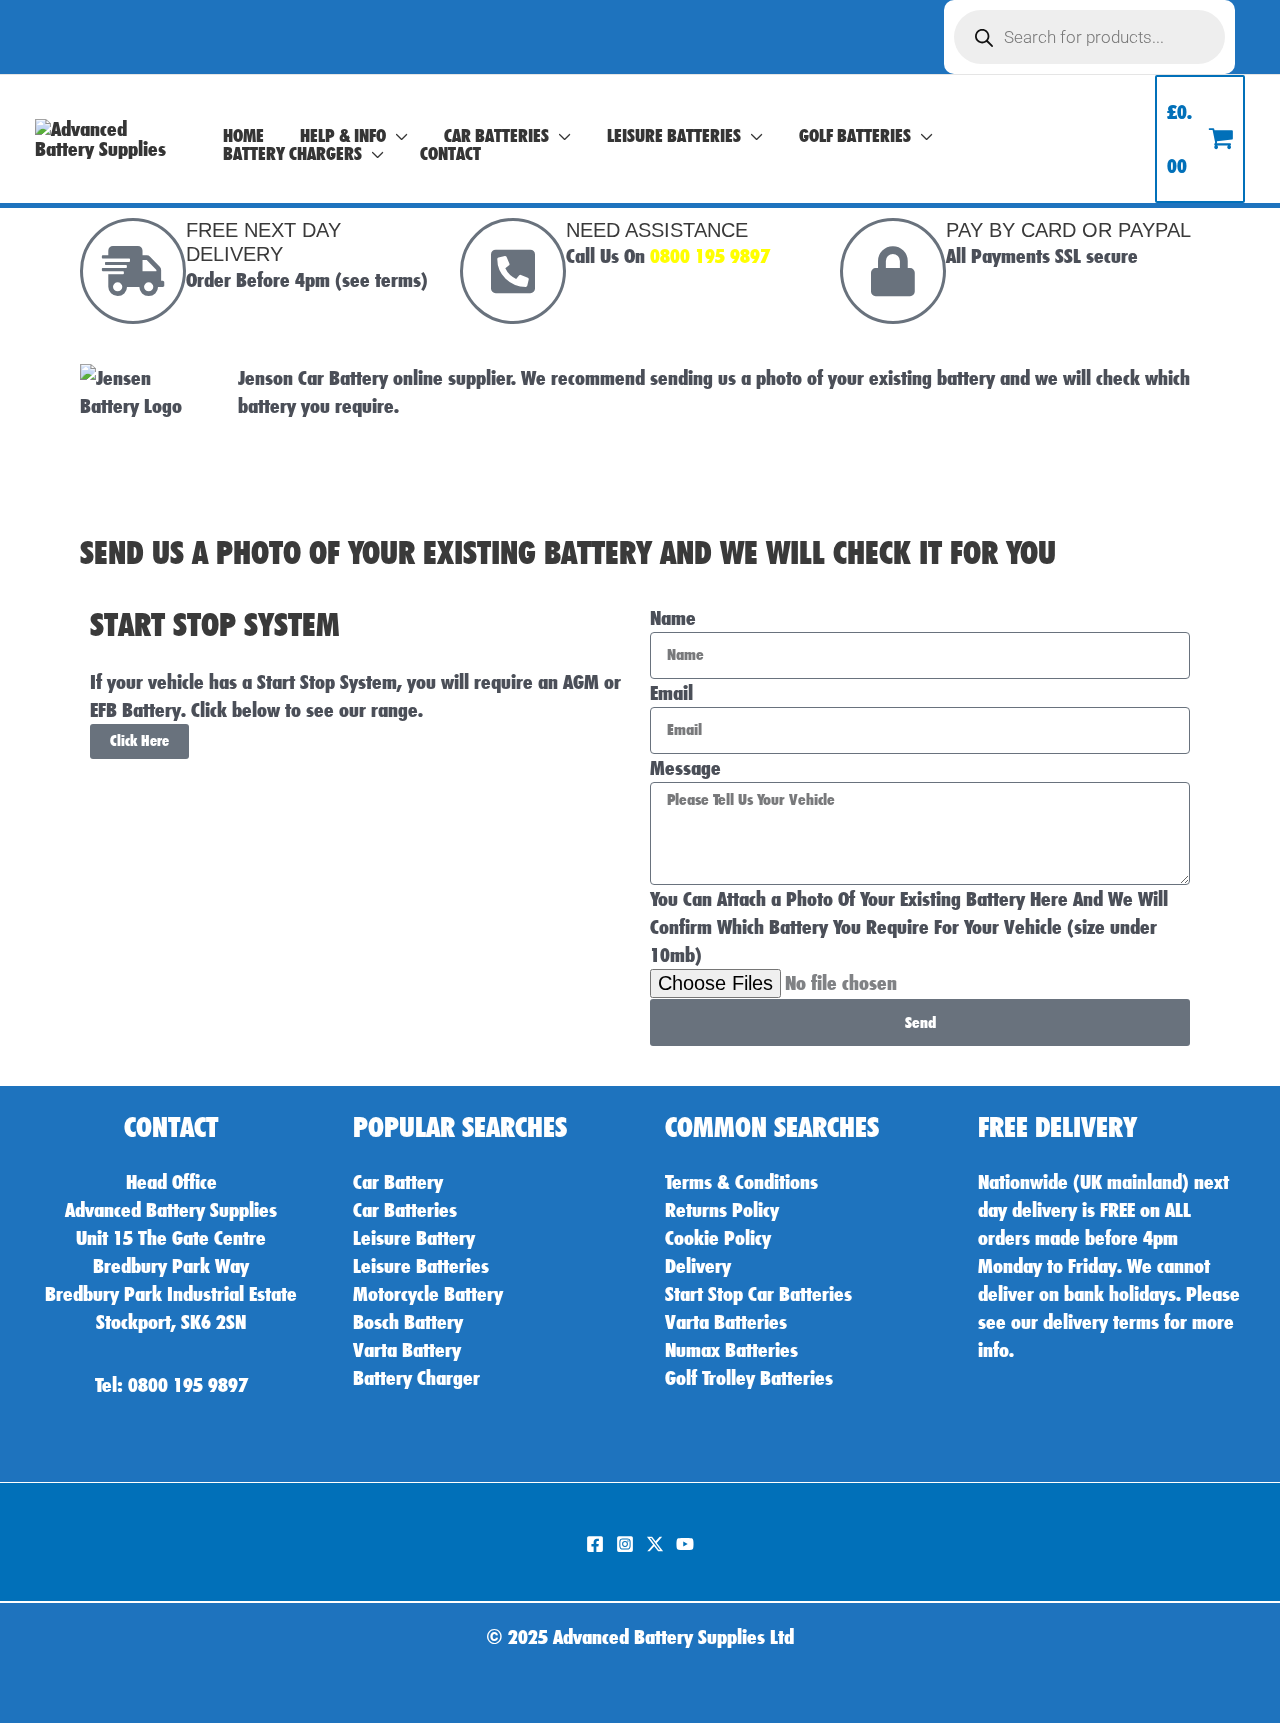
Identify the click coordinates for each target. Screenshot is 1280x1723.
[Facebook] (595, 1544)
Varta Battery (407, 1350)
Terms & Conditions (741, 1182)
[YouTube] (685, 1544)
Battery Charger (416, 1378)
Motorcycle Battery (428, 1294)
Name (673, 618)
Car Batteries (405, 1210)
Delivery (698, 1266)
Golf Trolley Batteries (749, 1378)
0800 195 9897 (710, 256)
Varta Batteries (726, 1322)
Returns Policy (722, 1210)
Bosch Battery (408, 1322)
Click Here (139, 741)
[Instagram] (625, 1544)
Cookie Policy (718, 1238)
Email (671, 693)
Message (685, 768)
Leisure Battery (414, 1238)
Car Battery (398, 1182)
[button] (397, 136)
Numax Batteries (731, 1350)
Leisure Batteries (421, 1266)
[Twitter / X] (655, 1544)
